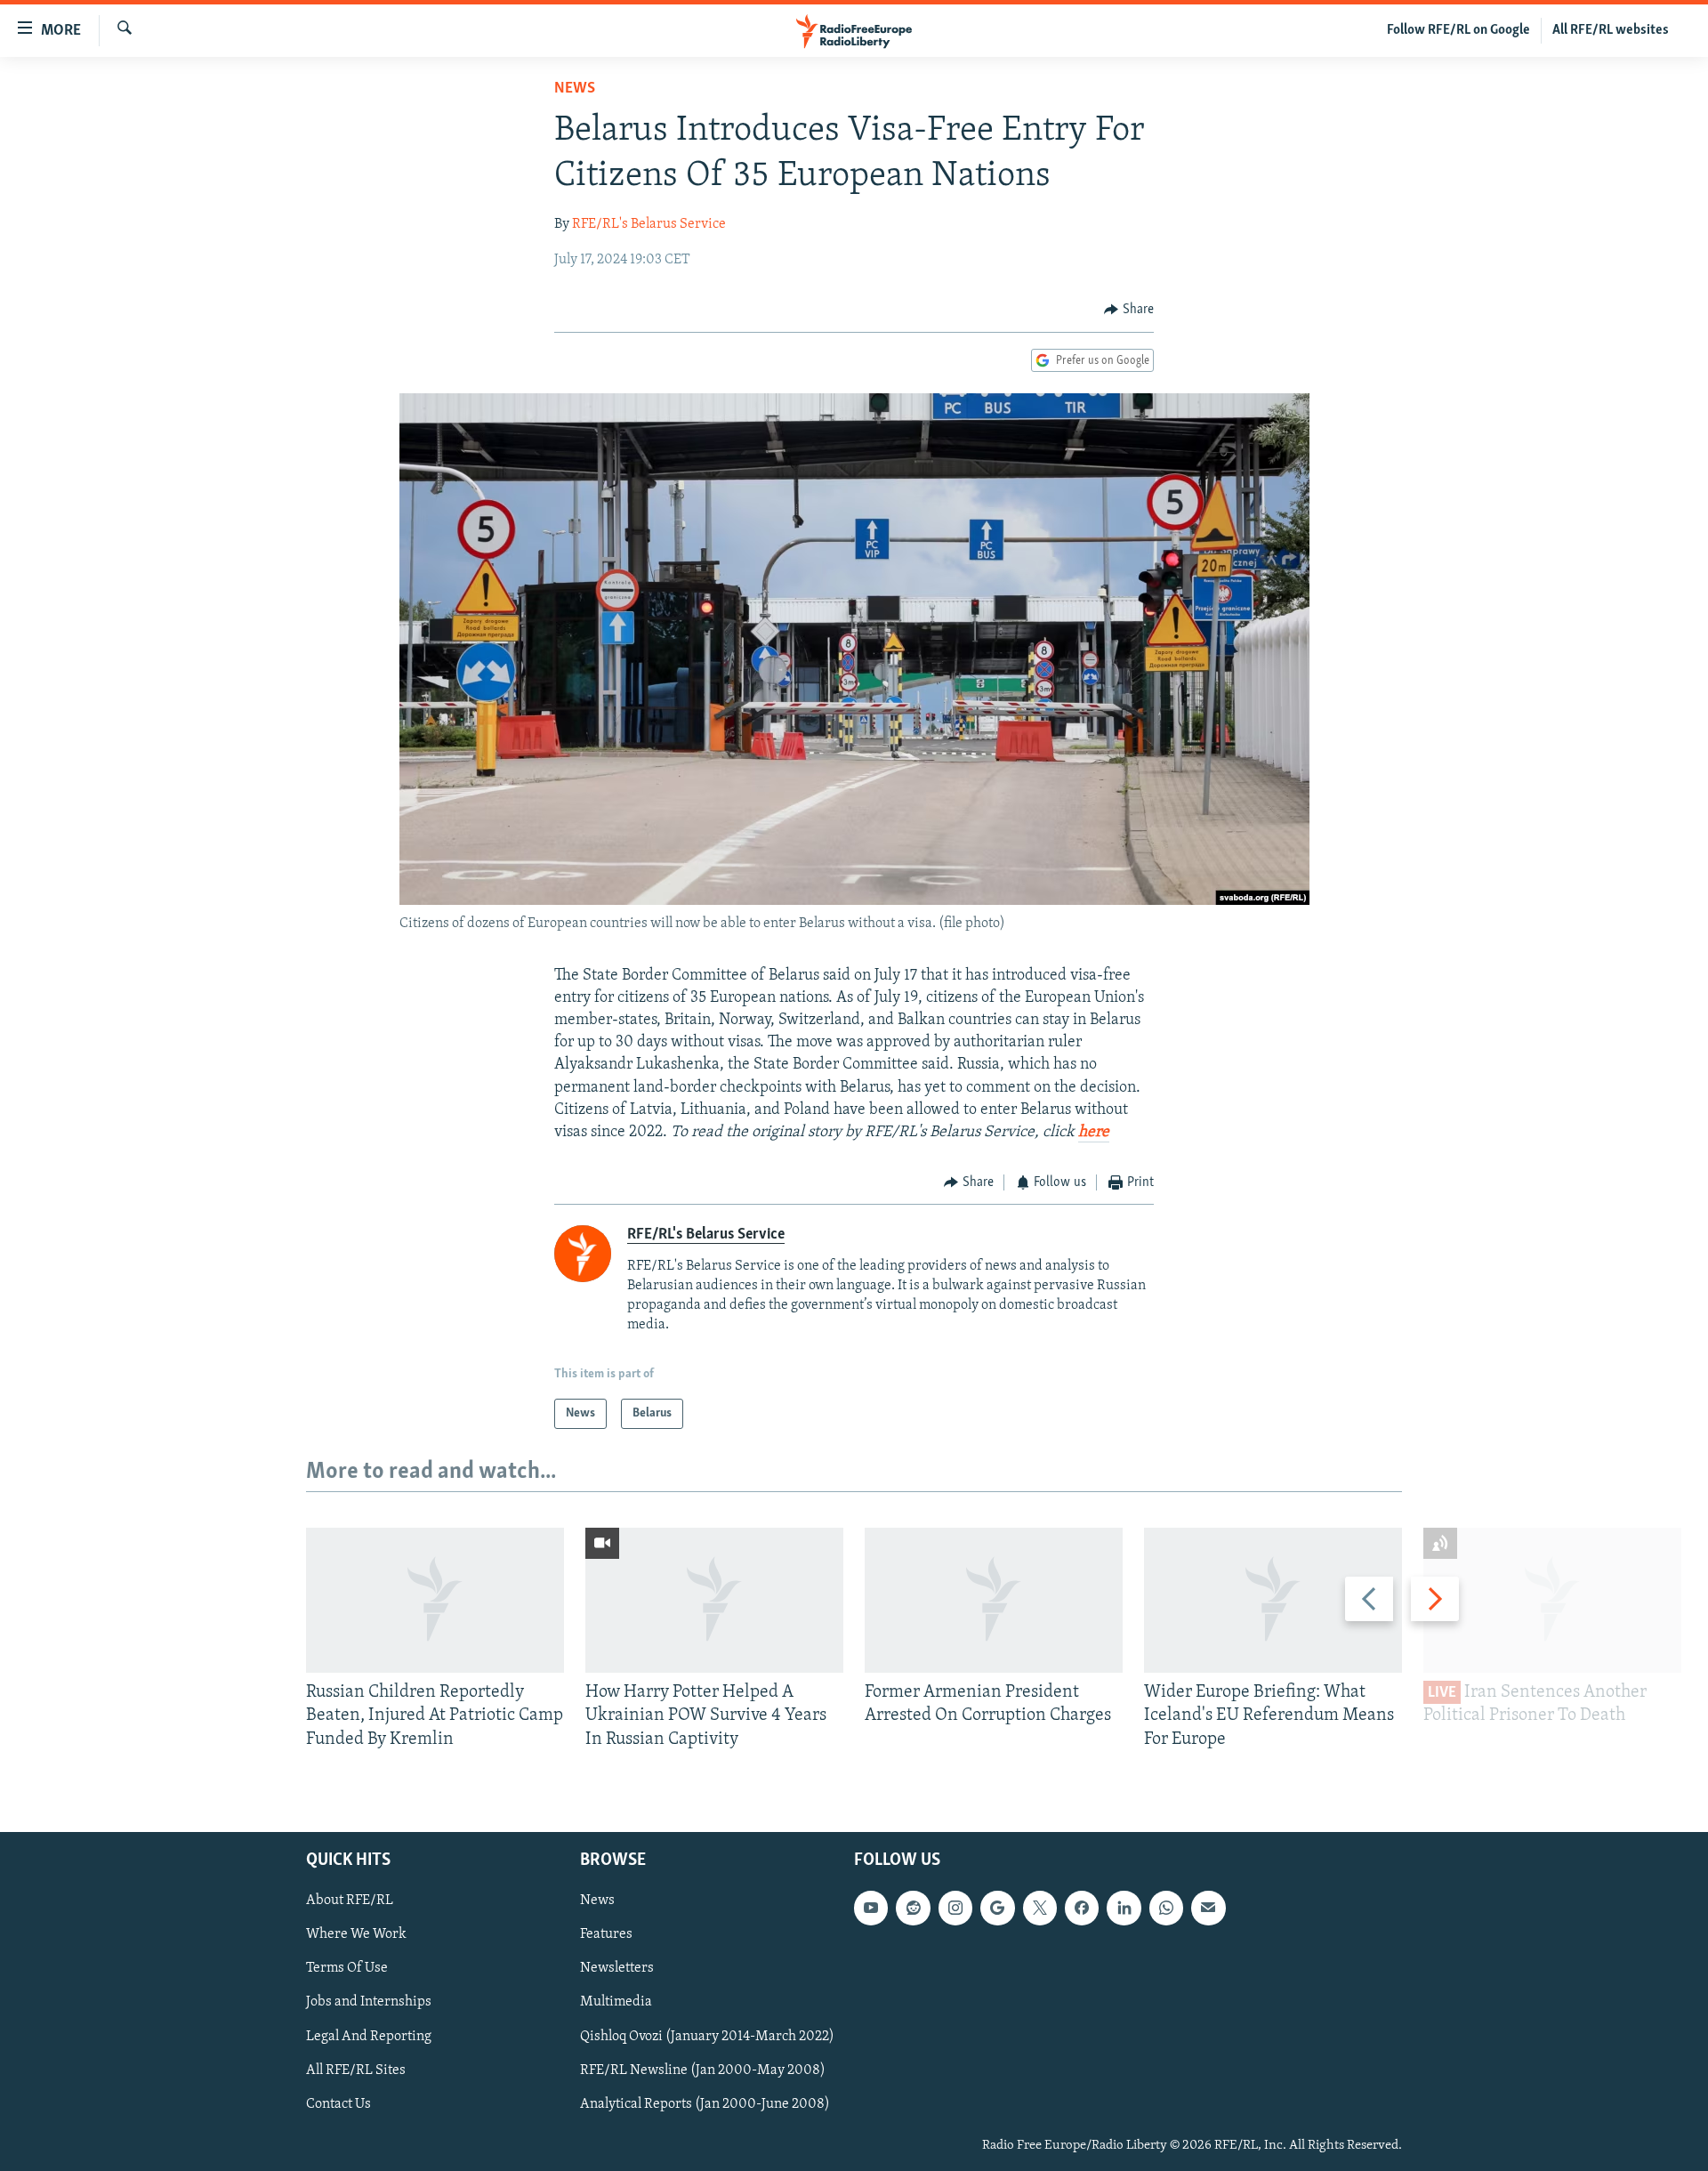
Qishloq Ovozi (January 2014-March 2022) (707, 2037)
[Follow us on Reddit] (913, 1908)
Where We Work (356, 1934)
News (575, 89)
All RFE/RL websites (1611, 30)
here (1094, 1133)
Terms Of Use (347, 1968)
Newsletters (617, 1968)
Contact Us (338, 2104)
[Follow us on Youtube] (871, 1908)
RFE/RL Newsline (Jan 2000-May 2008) (703, 2070)
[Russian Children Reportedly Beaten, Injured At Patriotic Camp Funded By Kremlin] (435, 1600)
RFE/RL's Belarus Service (649, 224)
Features (606, 1934)
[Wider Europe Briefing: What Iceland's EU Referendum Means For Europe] (1273, 1600)
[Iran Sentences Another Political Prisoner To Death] (1552, 1600)
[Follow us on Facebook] (1082, 1908)
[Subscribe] (1208, 1908)
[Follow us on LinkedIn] (1124, 1908)
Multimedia (616, 2002)
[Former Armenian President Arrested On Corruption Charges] (994, 1600)
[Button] (1129, 310)
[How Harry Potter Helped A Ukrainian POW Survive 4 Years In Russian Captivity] (714, 1600)
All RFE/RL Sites (356, 2070)
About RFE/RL (350, 1901)
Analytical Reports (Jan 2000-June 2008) (705, 2104)
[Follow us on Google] (997, 1908)
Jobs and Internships (369, 2002)
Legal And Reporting (369, 2037)
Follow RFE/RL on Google (1458, 30)
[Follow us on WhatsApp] (1166, 1908)
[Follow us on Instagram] (955, 1908)
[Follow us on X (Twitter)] (1040, 1908)
